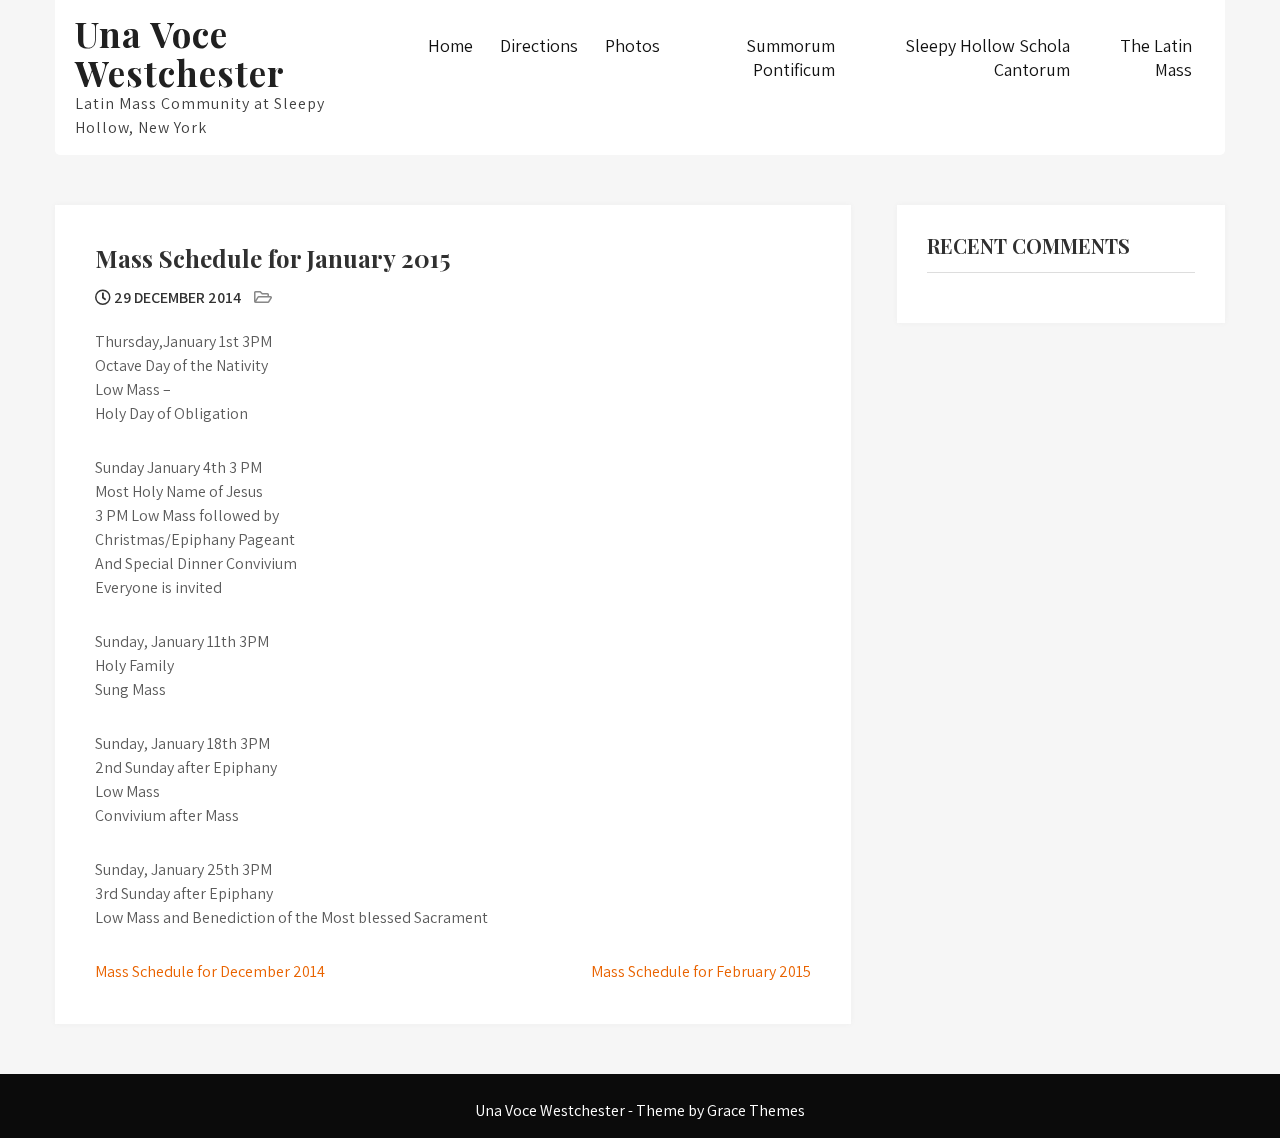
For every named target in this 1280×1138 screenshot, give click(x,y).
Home (450, 45)
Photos (632, 45)
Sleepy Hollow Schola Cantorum (987, 57)
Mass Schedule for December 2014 (210, 971)
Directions (539, 45)
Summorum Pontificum (790, 57)
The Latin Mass (1156, 57)
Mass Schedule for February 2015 (701, 971)
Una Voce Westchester (180, 53)
